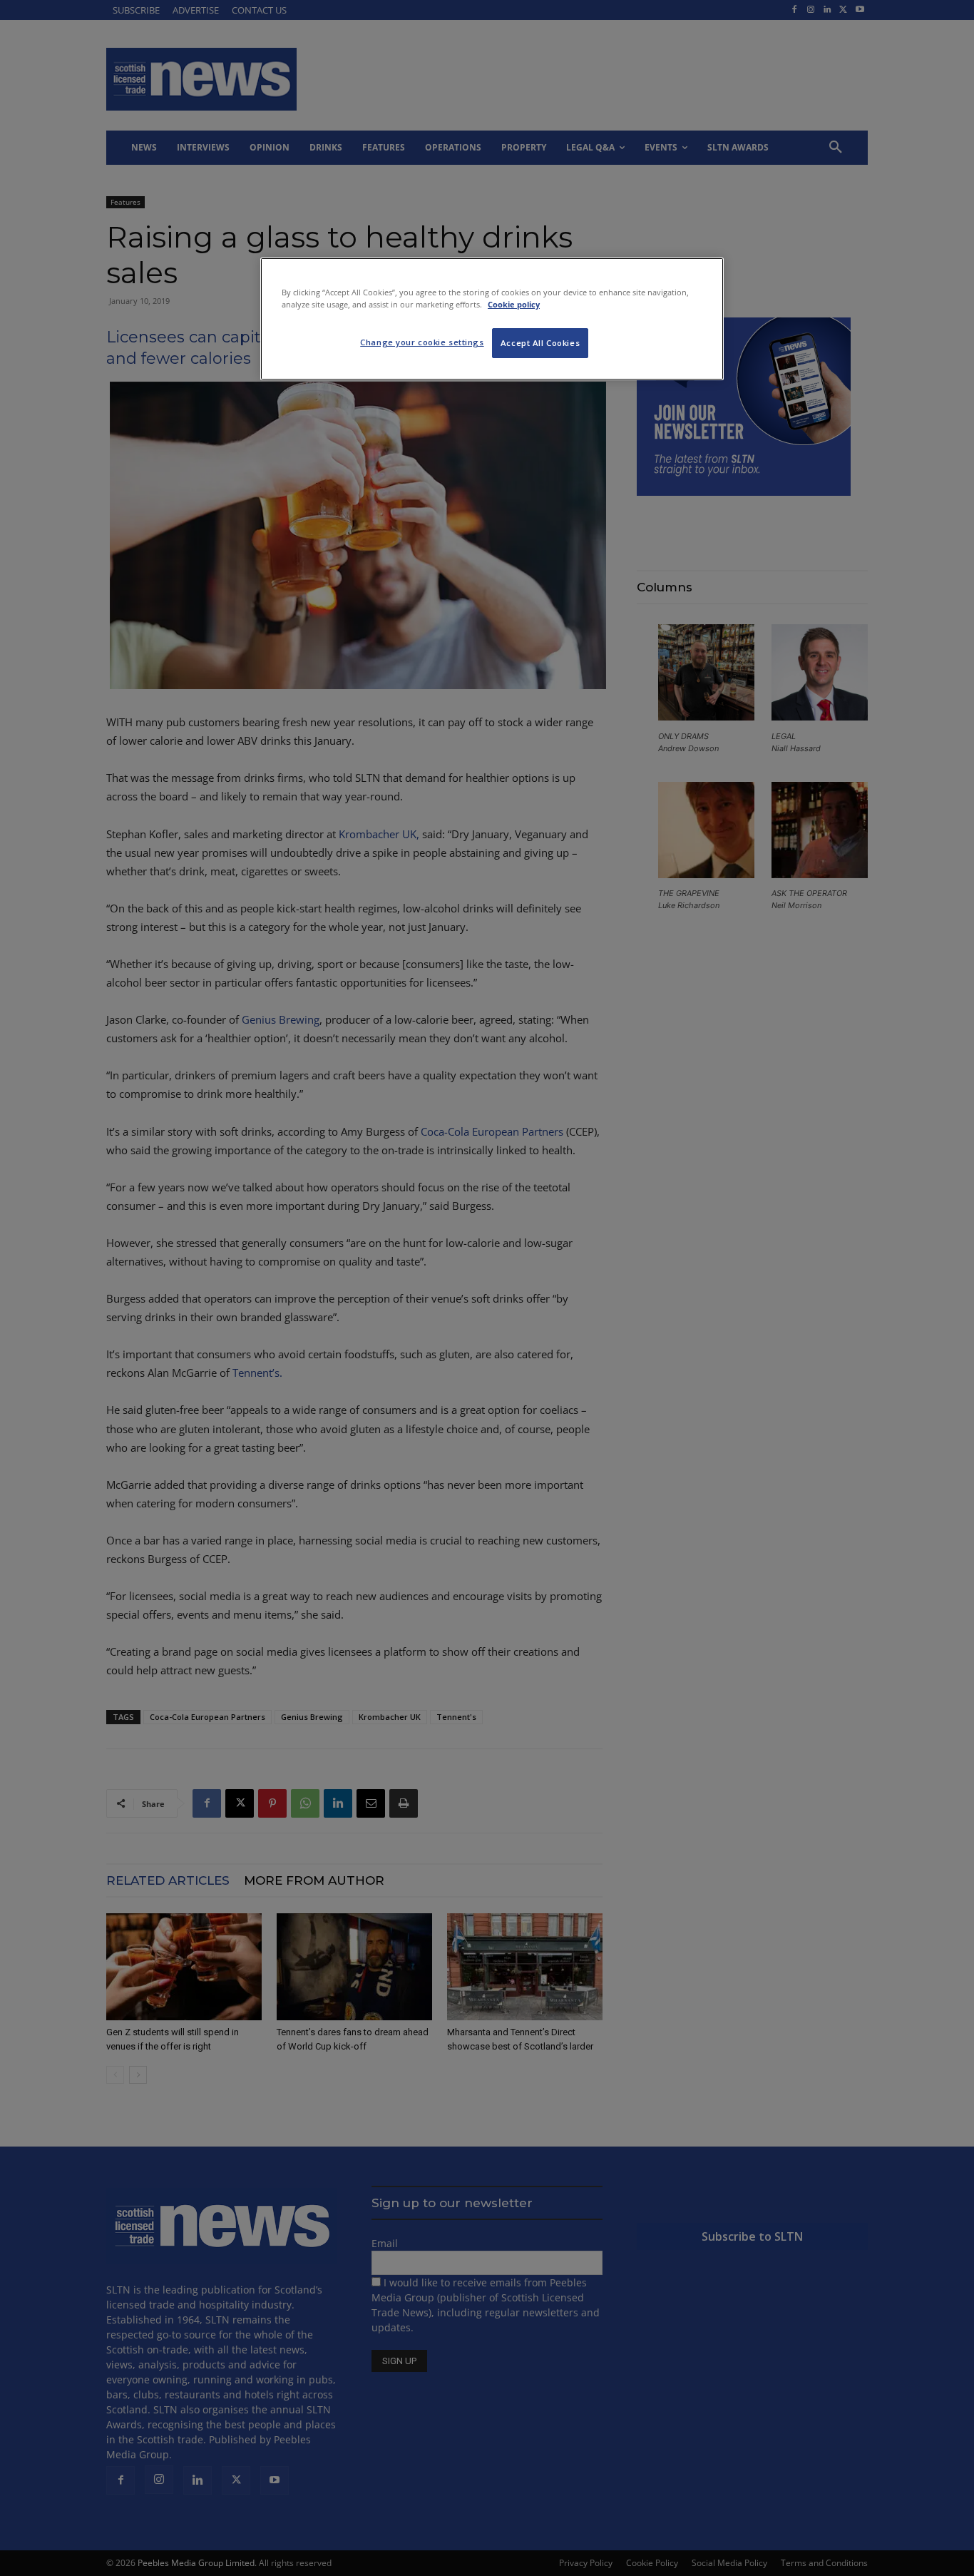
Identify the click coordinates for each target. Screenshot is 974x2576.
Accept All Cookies (540, 343)
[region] (492, 319)
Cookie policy (514, 304)
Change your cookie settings (422, 342)
